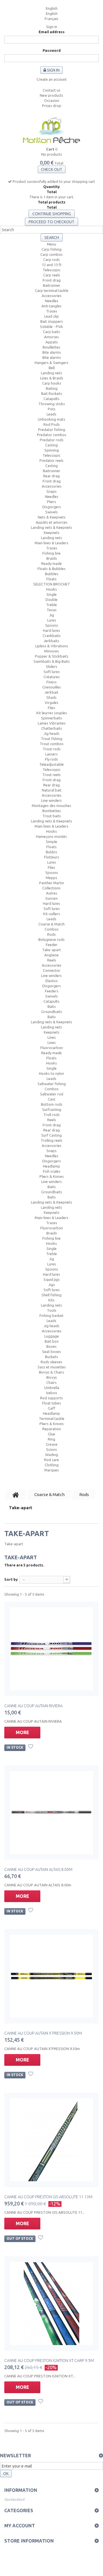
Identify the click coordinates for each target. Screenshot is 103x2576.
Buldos (51, 852)
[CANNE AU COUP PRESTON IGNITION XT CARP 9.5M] (51, 2304)
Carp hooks (52, 383)
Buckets (51, 1357)
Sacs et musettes (52, 1367)
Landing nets (51, 373)
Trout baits (52, 816)
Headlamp (51, 1166)
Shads (51, 697)
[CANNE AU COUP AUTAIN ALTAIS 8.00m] (51, 1813)
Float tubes (51, 1403)
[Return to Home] (16, 1495)
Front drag (52, 280)
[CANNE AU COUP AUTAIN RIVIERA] (51, 1649)
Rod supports (51, 1398)
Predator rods (52, 440)
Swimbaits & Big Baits (52, 661)
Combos (52, 929)
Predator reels (51, 460)
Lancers (51, 754)
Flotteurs (52, 857)
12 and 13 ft (52, 265)
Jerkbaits (51, 641)
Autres (52, 893)
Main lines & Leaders (51, 543)
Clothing (52, 1465)
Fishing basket (51, 1315)
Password (52, 50)
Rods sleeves (51, 1362)
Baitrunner (52, 285)
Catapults (51, 399)
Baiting (52, 388)
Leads (51, 414)
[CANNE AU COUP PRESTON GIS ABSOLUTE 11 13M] (51, 2140)
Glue (51, 1434)
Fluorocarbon (52, 1048)
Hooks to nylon (51, 1073)
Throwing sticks (52, 404)
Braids (52, 558)
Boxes (51, 1346)
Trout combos (52, 744)
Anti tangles (51, 306)
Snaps (51, 491)
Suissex (51, 898)
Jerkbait (51, 692)
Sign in (52, 27)
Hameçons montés (51, 836)
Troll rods (52, 1115)
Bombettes (52, 811)
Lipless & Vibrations (52, 646)
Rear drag (51, 476)
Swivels (51, 512)
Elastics (52, 981)
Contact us (51, 90)
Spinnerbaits (51, 718)
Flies (51, 708)
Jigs (52, 1285)
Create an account (52, 79)
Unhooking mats (51, 419)
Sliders (51, 666)
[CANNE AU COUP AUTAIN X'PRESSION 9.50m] (51, 1976)
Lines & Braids (52, 378)
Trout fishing (52, 739)
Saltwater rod (52, 1094)
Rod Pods (52, 424)
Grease (52, 1444)
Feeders (52, 991)
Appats (52, 342)
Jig (52, 615)
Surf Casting (51, 1135)
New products (51, 95)
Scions (51, 1449)
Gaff (51, 1408)
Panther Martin (52, 883)
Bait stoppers (52, 321)
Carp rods (51, 260)
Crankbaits (52, 636)
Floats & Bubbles (51, 569)
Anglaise (51, 955)
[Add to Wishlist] (31, 1747)
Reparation (52, 1429)
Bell (52, 368)
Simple (51, 842)
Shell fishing (51, 1295)
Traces (52, 311)
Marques (52, 1470)
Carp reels (52, 275)
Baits (52, 1006)
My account (20, 2526)
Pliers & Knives (52, 1176)
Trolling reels (51, 1140)
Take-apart (51, 950)
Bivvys (52, 1377)
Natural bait (52, 790)
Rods (51, 934)
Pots (52, 409)
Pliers (51, 502)
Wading (52, 1455)
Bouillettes (51, 347)
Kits (51, 1300)
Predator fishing (52, 430)
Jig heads (52, 733)
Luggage (52, 1336)
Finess (51, 682)
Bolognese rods (51, 939)
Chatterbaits (52, 728)
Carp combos (51, 254)
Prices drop (52, 106)
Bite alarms (52, 352)
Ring (51, 1439)
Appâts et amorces (52, 522)
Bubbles (52, 574)
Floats (51, 579)
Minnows (51, 651)
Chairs (51, 1382)
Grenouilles (52, 687)
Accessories (52, 296)
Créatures (52, 677)
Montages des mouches (51, 806)
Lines (52, 1037)
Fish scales (52, 1171)
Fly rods (51, 759)
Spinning (52, 450)
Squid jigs (52, 1279)
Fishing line (51, 553)
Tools (52, 1310)
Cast (51, 1099)
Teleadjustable (51, 764)
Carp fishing (51, 249)
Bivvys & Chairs (51, 1372)
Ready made (51, 563)
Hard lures (51, 630)
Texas (52, 610)
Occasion (52, 100)
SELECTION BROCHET (52, 584)
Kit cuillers (52, 914)
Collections (51, 888)
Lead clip (52, 316)
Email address (52, 32)
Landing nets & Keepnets (51, 527)
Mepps (51, 878)
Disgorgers (52, 507)
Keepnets (52, 533)
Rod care (51, 1460)
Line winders (51, 800)
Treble (51, 605)
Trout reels (51, 775)
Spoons (52, 625)
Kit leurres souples (52, 713)
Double (51, 600)
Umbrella (52, 1388)
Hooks (51, 589)
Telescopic (51, 270)
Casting (51, 445)
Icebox (52, 1393)
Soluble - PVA (51, 327)
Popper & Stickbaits (52, 656)
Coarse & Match (51, 924)
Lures (52, 620)
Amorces (51, 337)
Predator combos (52, 435)
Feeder (52, 945)
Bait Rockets (52, 393)
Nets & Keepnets (52, 517)
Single (51, 594)
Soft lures (52, 672)
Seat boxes (51, 1352)
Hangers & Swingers (51, 363)
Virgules (51, 703)
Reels (52, 960)
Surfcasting (52, 1109)
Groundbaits (52, 1012)
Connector (52, 970)
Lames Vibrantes (52, 723)
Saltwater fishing (52, 1084)
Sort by (11, 1579)
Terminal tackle (52, 1418)
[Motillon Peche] (51, 131)
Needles (52, 301)
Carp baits (51, 332)
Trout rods (52, 749)
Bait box (52, 1341)
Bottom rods (52, 1104)
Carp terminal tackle (52, 290)
